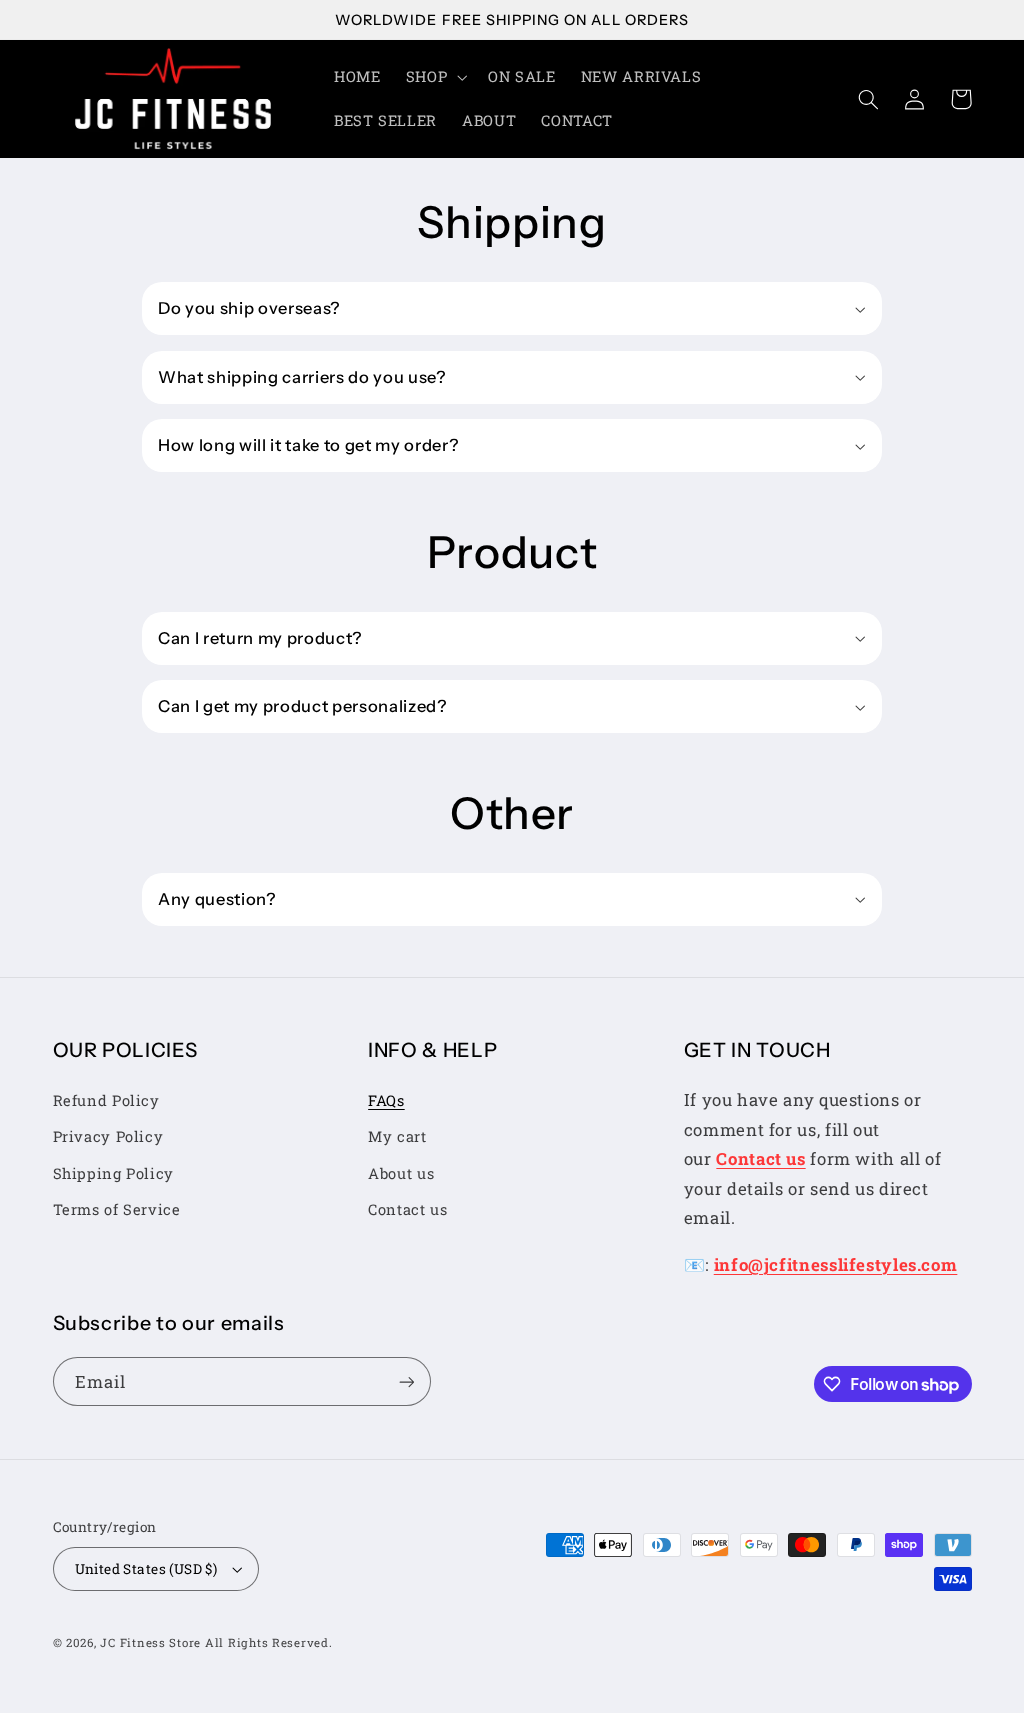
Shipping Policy (113, 1173)
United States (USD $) (146, 1569)
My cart (397, 1136)
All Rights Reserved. (269, 1642)
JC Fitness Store (150, 1642)
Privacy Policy (108, 1136)
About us (401, 1173)
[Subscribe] (406, 1381)
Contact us (407, 1209)
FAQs (386, 1100)
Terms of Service (117, 1209)
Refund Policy (106, 1100)
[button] (434, 77)
